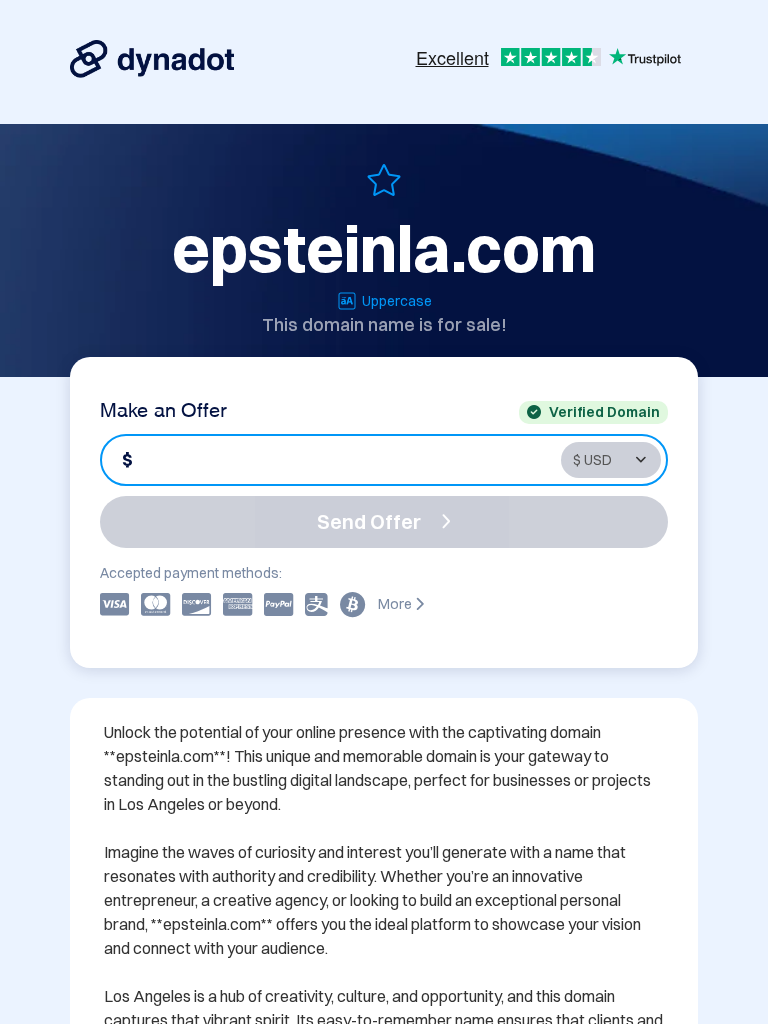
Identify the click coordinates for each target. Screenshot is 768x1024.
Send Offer (369, 521)
